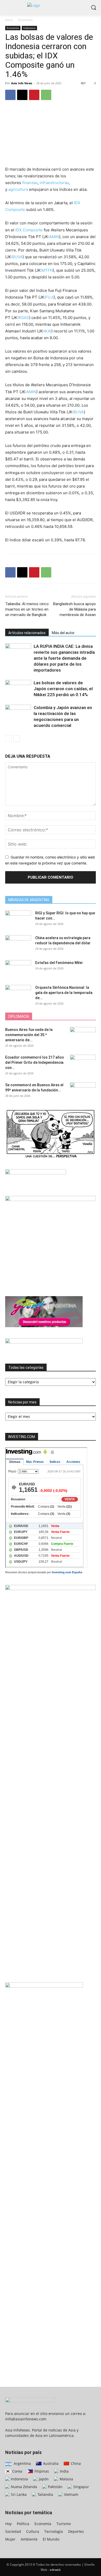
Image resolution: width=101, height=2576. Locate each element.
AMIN (54, 237)
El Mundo (51, 2539)
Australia (50, 2463)
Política (23, 2524)
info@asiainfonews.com (26, 2419)
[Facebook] (10, 95)
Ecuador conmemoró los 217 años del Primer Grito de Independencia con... (35, 1062)
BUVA (17, 257)
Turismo (64, 2524)
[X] (22, 95)
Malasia (66, 2479)
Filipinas (41, 2471)
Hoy (8, 2524)
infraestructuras (54, 183)
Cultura (33, 2531)
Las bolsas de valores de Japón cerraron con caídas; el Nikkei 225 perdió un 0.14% (63, 689)
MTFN (47, 270)
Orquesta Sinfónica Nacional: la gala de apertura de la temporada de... (64, 993)
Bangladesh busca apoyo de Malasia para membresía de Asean (74, 609)
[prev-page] (8, 738)
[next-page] (17, 738)
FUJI (49, 297)
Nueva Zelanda (23, 2487)
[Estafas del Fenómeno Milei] (18, 969)
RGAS (24, 318)
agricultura (18, 189)
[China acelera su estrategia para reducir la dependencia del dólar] (18, 944)
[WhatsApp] (46, 95)
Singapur (81, 2487)
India (64, 2471)
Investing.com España (67, 1572)
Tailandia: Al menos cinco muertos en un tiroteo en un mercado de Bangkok (27, 609)
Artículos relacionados (27, 633)
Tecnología (54, 2531)
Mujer (10, 2539)
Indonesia (29, 28)
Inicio (9, 20)
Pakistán (55, 2487)
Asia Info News (22, 83)
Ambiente (29, 2539)
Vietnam (71, 2494)
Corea (17, 2471)
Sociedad (13, 2531)
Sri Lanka (18, 2494)
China (75, 2463)
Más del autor (63, 633)
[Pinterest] (34, 95)
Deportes (76, 2531)
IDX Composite (29, 230)
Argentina (22, 2463)
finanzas (30, 183)
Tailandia (45, 2494)
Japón (43, 2479)
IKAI (48, 331)
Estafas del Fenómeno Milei (59, 963)
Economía (26, 20)
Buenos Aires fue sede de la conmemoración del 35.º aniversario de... (29, 1035)
